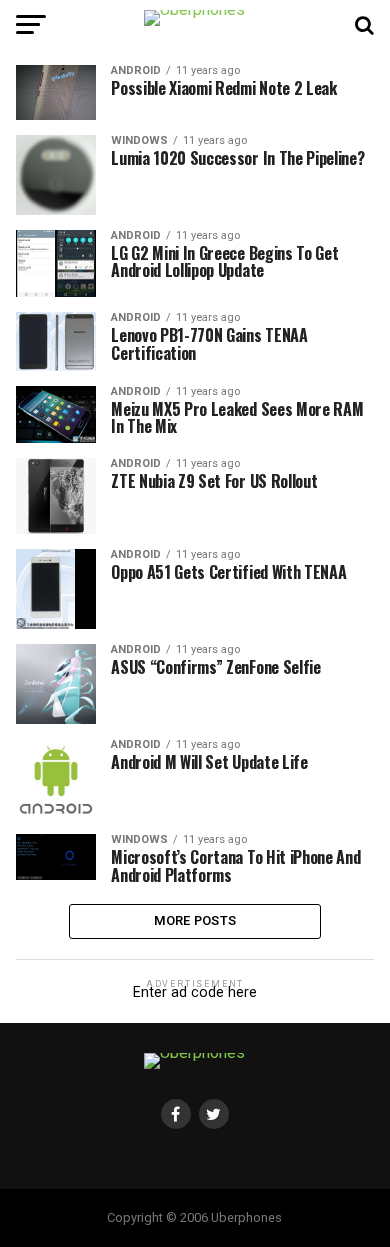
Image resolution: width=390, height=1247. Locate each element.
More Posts (195, 920)
